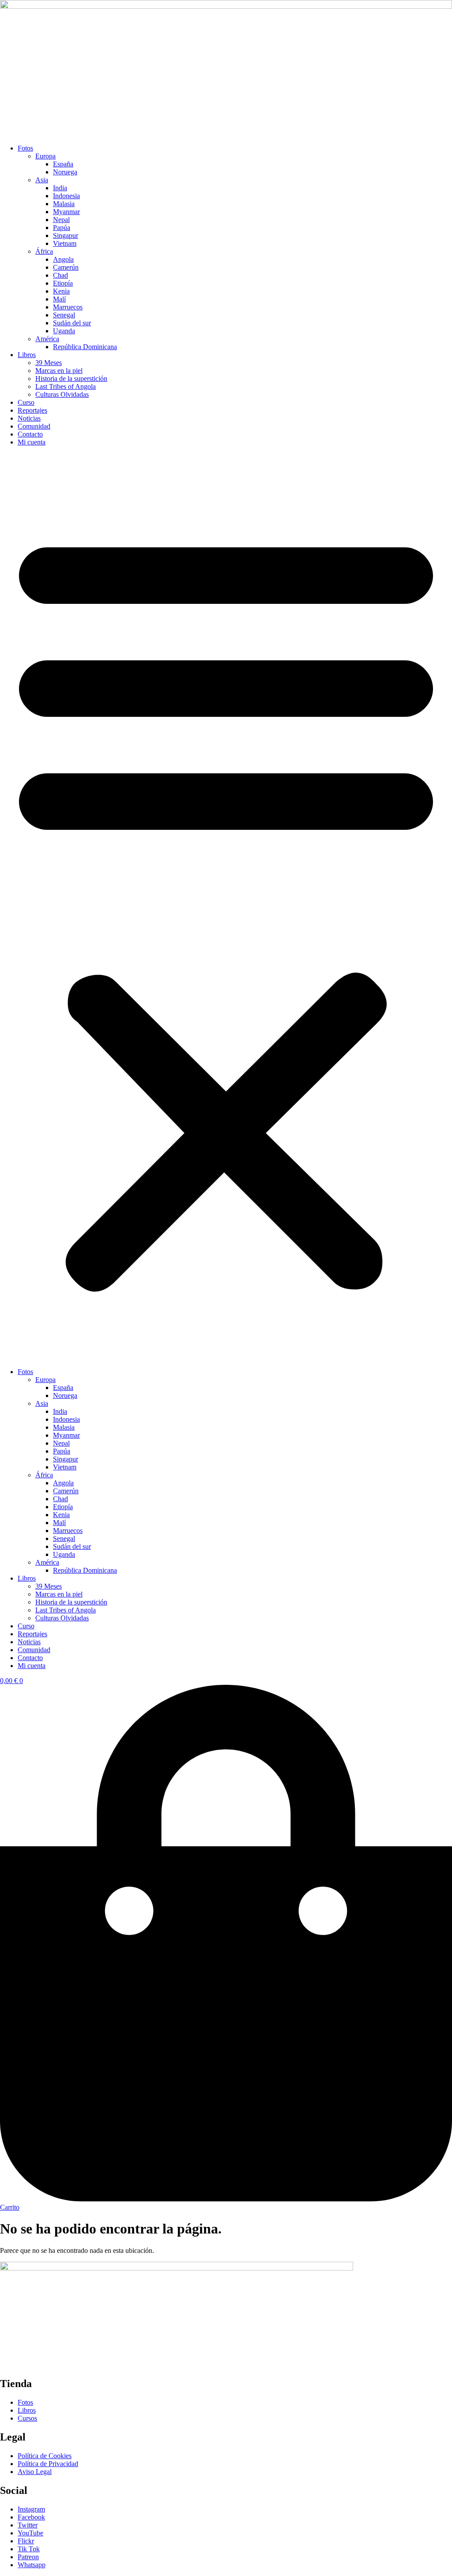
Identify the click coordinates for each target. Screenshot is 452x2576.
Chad (60, 275)
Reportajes (32, 410)
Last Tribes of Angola (66, 386)
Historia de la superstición (71, 378)
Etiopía (63, 283)
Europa (45, 156)
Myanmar (66, 212)
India (60, 188)
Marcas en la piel (59, 371)
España (63, 164)
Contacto (30, 434)
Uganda (64, 331)
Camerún (66, 267)
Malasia (64, 204)
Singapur (66, 235)
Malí (59, 299)
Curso (26, 402)
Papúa (62, 228)
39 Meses (49, 363)
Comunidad (34, 426)
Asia (42, 180)
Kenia (61, 291)
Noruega (65, 172)
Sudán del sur (72, 323)
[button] (226, 907)
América (47, 339)
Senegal (64, 315)
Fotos (25, 148)
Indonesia (66, 196)
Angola (63, 259)
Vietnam (65, 243)
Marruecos (68, 307)
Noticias (29, 418)
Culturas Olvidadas (62, 394)
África (44, 251)
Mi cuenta (32, 442)
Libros (27, 355)
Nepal (61, 220)
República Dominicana (85, 347)
